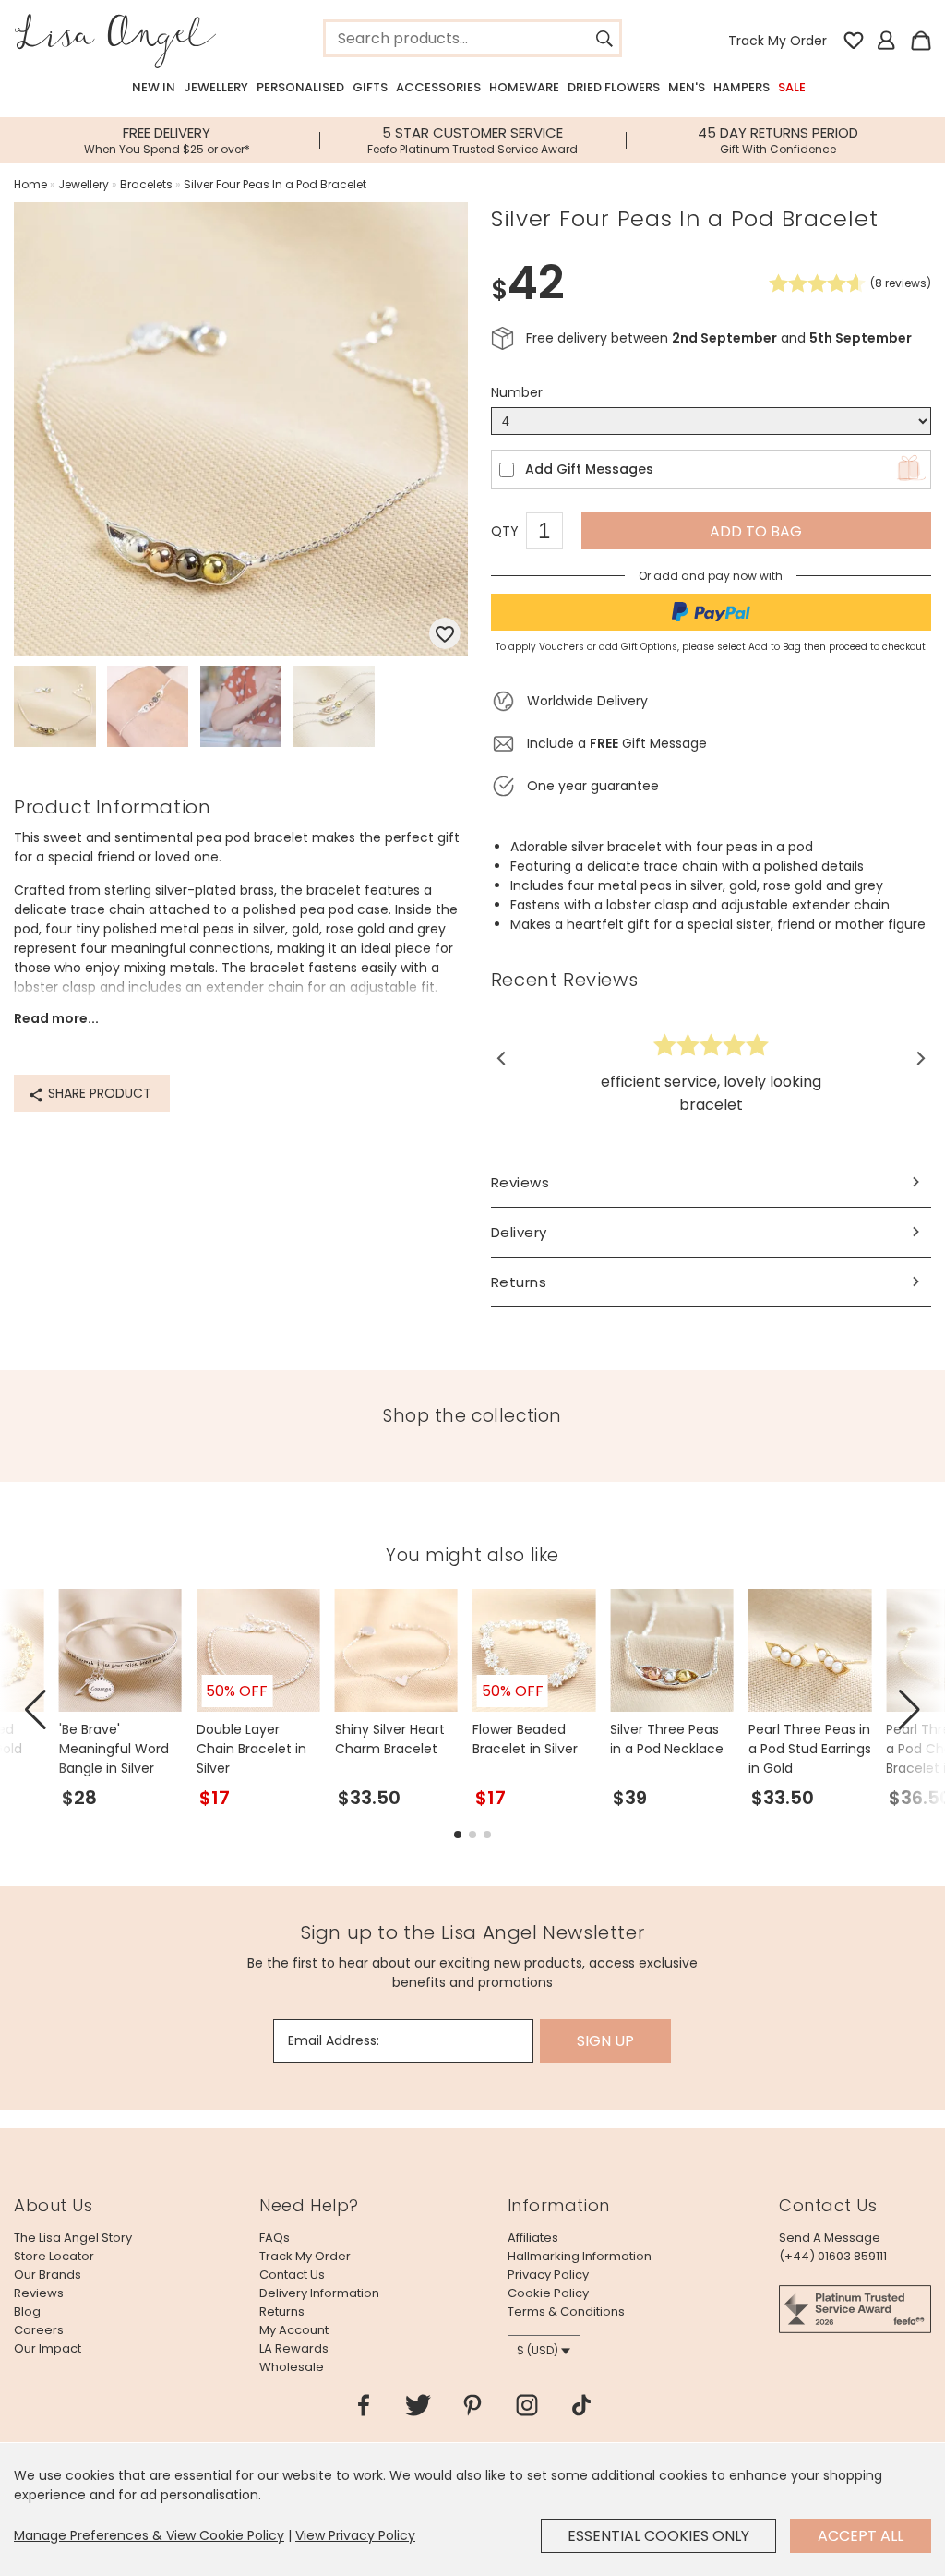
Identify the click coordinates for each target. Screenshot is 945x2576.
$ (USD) (538, 2350)
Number (517, 392)
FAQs (275, 2238)
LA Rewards (294, 2348)
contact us (292, 2275)
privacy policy (548, 2275)
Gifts (370, 87)
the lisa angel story (73, 2238)
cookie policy (548, 2293)
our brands (48, 2275)
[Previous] (502, 1059)
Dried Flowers (614, 87)
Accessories (438, 87)
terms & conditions (566, 2311)
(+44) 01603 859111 (833, 2256)
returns (282, 2311)
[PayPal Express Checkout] (711, 612)
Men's (687, 87)
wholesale (292, 2367)
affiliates (533, 2238)
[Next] (920, 1059)
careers (39, 2330)
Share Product (98, 1093)
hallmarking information (580, 2256)
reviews (39, 2293)
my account (294, 2330)
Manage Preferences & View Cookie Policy (149, 2535)
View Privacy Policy (355, 2535)
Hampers (742, 87)
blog (27, 2311)
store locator (54, 2256)
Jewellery (216, 87)
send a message (830, 2238)
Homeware (524, 87)
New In (154, 87)
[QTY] (554, 534)
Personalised (300, 87)
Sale (792, 87)
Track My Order (778, 41)
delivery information (319, 2293)
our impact (48, 2348)
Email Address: (334, 2040)
